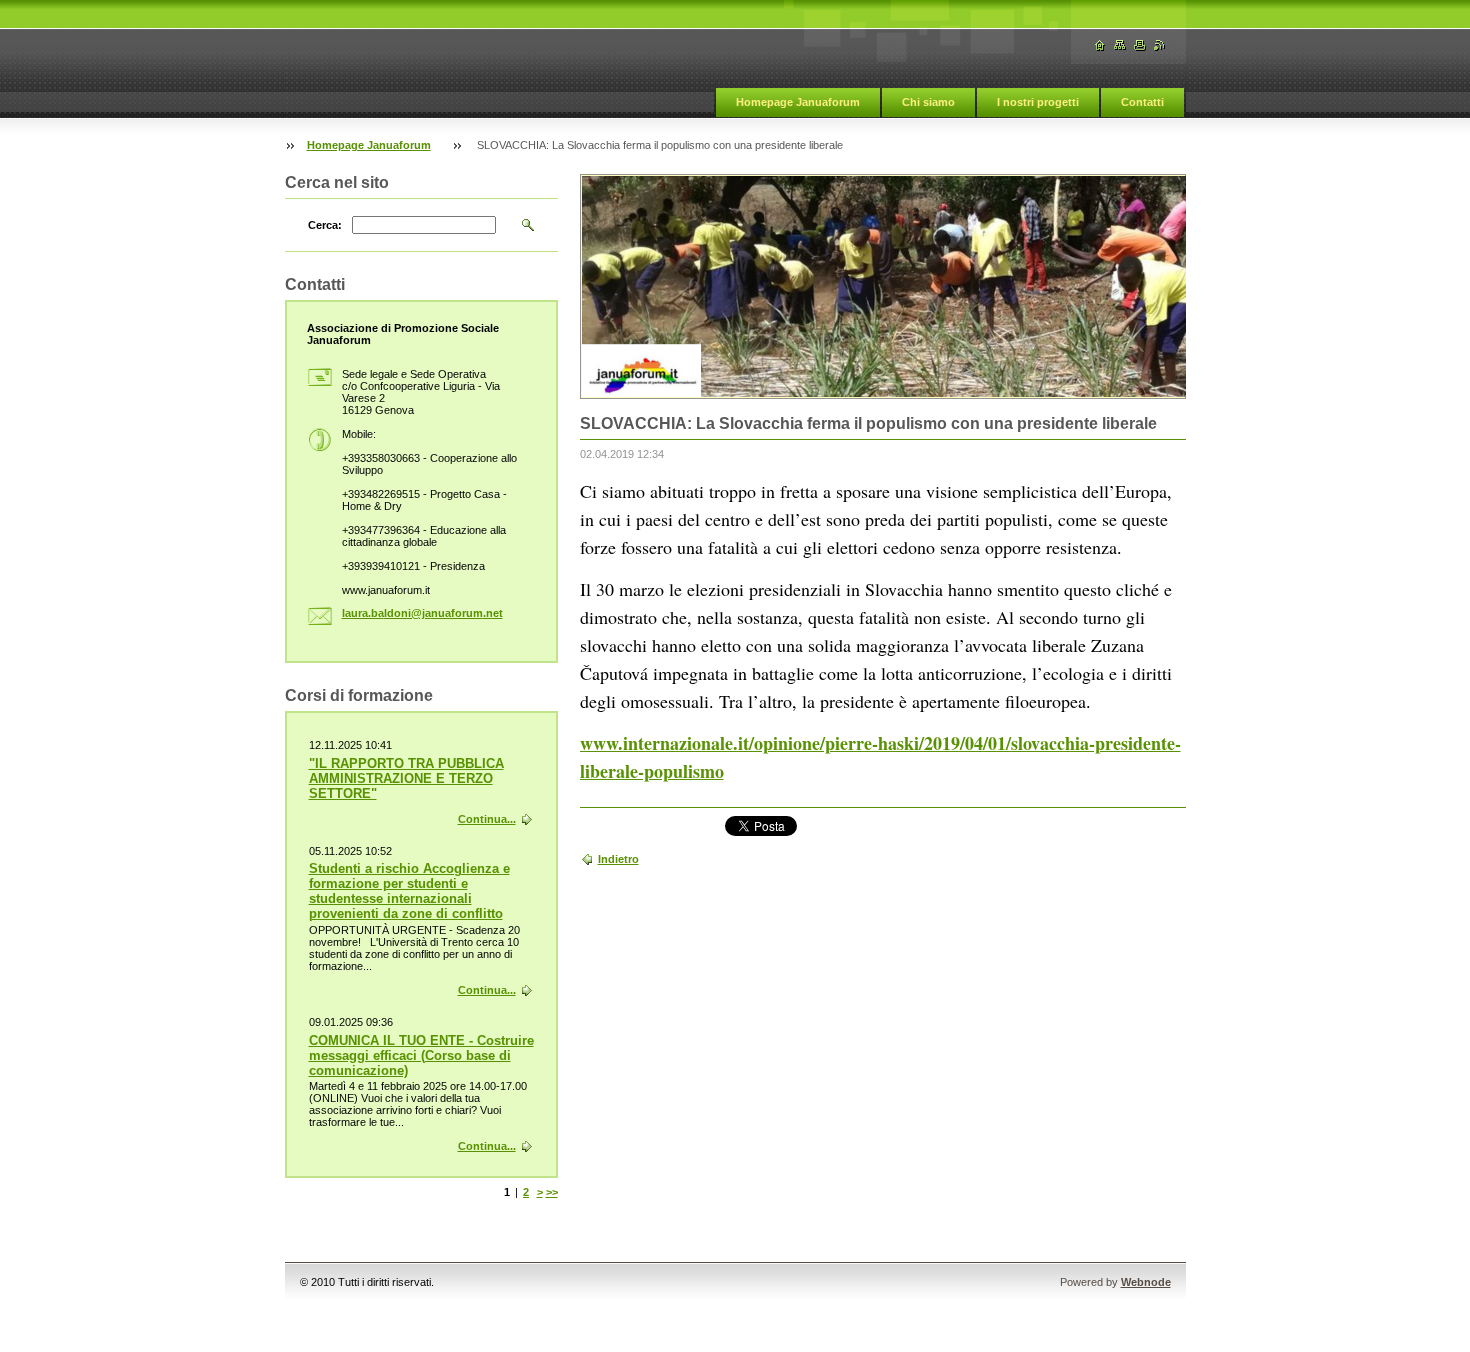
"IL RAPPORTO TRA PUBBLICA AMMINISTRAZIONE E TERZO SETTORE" (406, 778)
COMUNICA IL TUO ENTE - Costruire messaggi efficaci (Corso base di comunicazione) (421, 1055)
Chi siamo (928, 102)
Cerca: (325, 225)
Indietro (618, 859)
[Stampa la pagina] (1140, 45)
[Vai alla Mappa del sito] (1120, 45)
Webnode (1146, 1282)
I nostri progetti (1038, 102)
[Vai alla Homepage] (1100, 45)
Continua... (487, 819)
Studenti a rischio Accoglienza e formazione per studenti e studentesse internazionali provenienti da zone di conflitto (409, 891)
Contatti (1142, 102)
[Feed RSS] (1160, 45)
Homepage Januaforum (798, 102)
